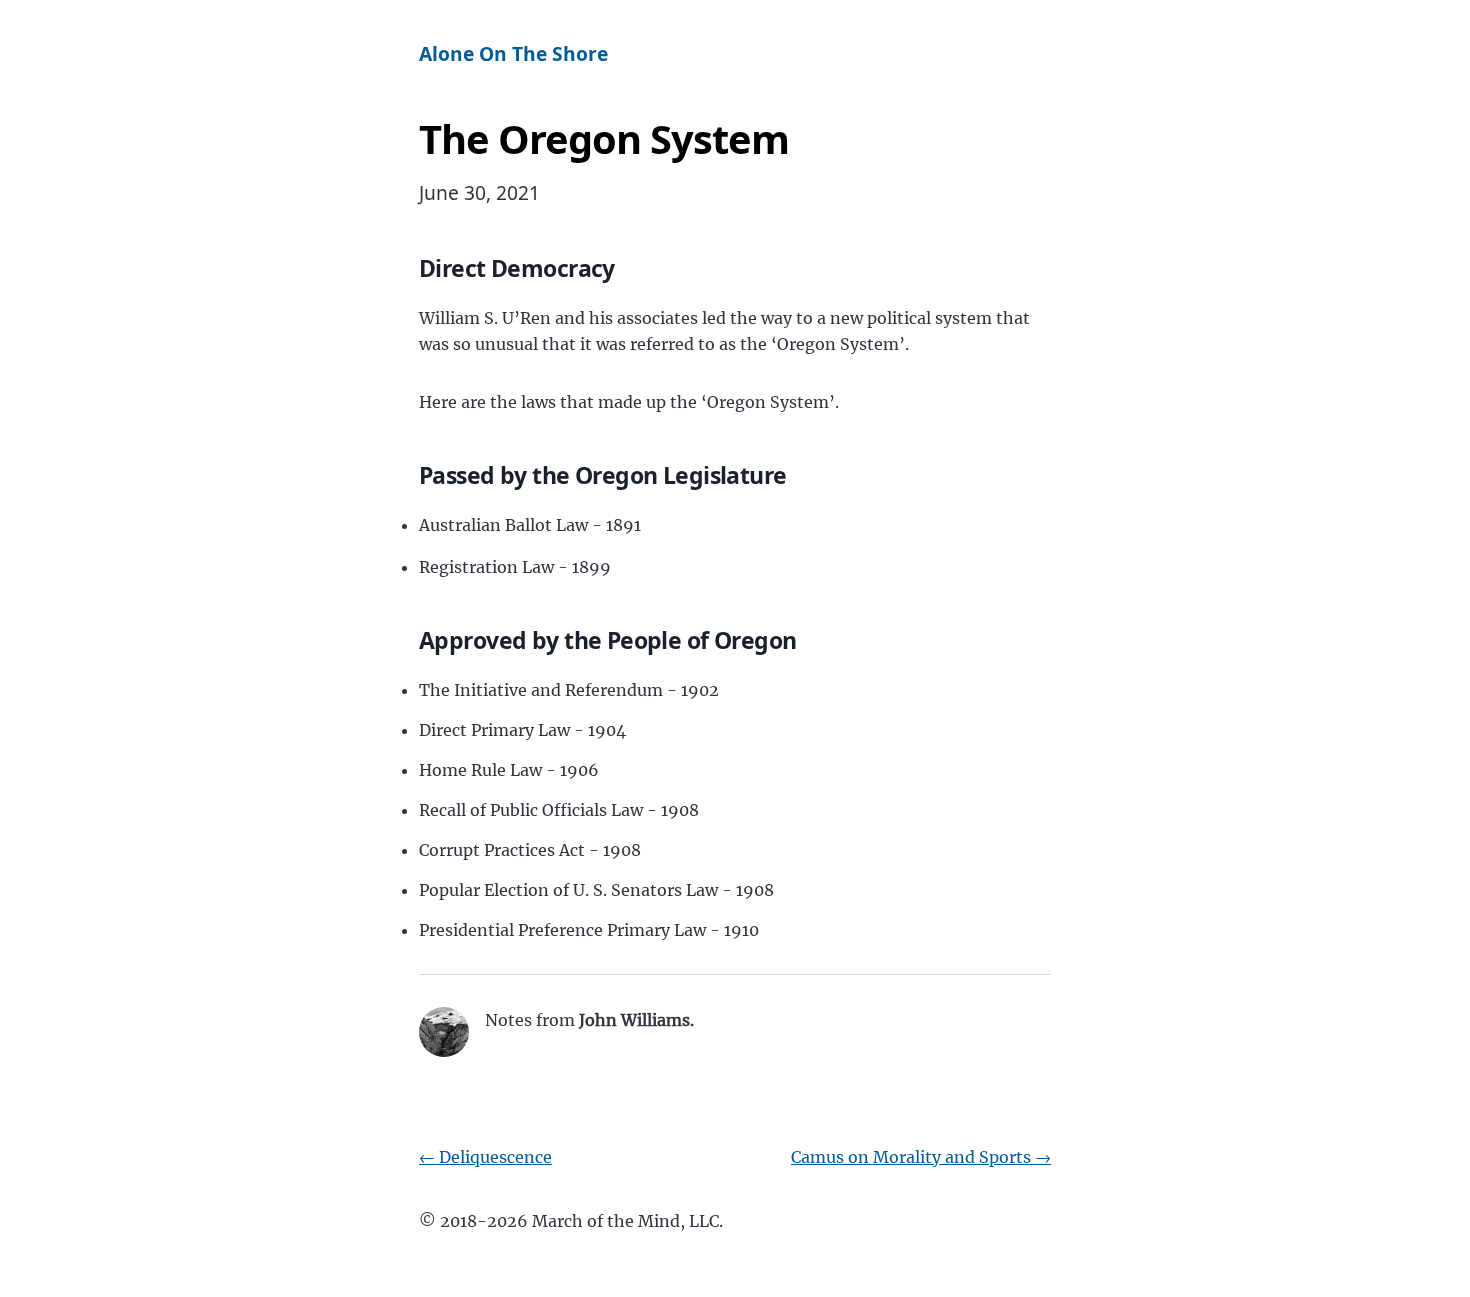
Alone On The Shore (513, 53)
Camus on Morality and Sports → (921, 1157)
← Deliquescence (485, 1157)
